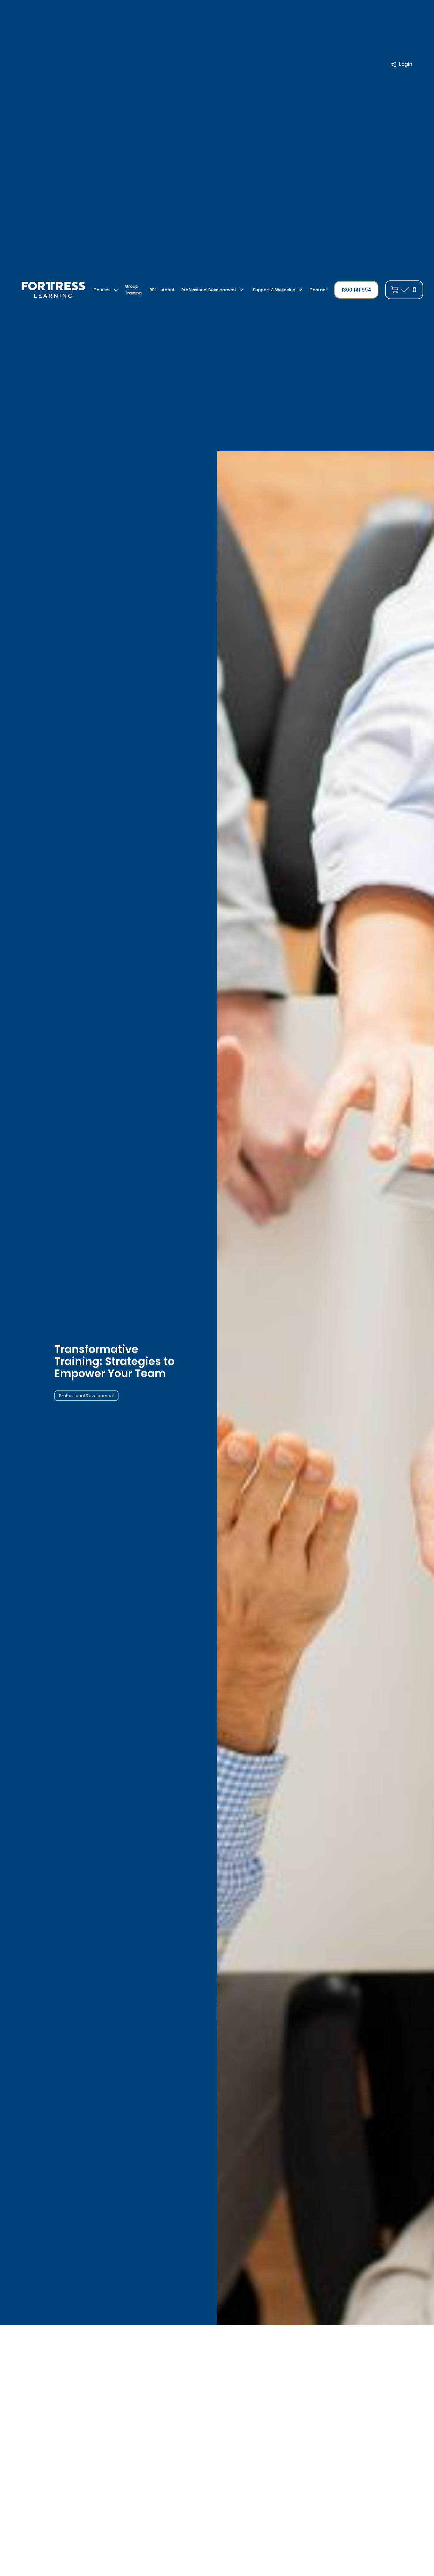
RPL (153, 290)
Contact (318, 290)
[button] (106, 290)
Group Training (133, 290)
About (168, 290)
